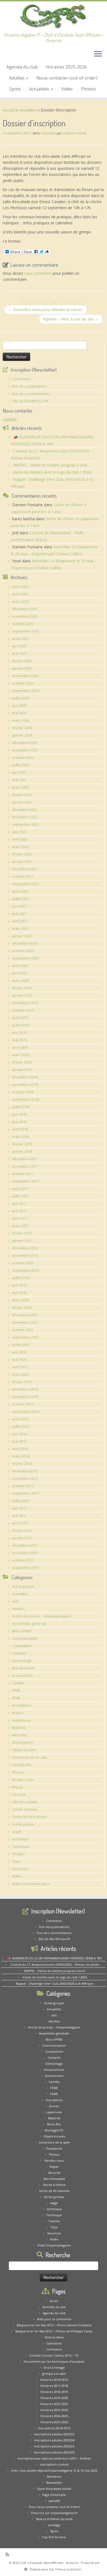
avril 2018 (20, 1129)
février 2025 (22, 661)
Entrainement (23, 1668)
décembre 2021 (25, 869)
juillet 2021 (21, 899)
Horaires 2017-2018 (54, 2386)
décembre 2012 (25, 1545)
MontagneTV (23, 1742)
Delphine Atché (74, 133)
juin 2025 (19, 646)
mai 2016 (19, 1293)
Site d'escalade (25, 1802)
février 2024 (22, 728)
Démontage (22, 1661)
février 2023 (22, 795)
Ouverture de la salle (30, 1757)
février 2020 (22, 988)
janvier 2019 (22, 1070)
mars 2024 (21, 720)
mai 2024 (19, 713)
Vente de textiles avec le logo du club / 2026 (52, 472)
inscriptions (22, 1705)
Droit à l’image (54, 2367)
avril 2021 (20, 921)
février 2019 (22, 1062)
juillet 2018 (21, 1107)
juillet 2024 (21, 698)
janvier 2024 (22, 735)
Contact (10, 419)
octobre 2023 (23, 758)
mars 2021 (21, 928)
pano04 (54, 2501)
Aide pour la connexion (54, 2319)
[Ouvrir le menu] (98, 55)
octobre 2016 (23, 1263)
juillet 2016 (21, 1278)
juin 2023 (19, 772)
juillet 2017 (21, 1196)
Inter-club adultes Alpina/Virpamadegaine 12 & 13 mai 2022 (54, 2470)
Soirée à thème (25, 1809)
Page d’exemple (54, 2495)
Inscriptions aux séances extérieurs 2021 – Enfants (54, 2458)
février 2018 (22, 1144)
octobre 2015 (23, 1330)
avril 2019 (20, 1047)
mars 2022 (21, 847)
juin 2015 (19, 1352)
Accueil (9, 110)
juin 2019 (19, 1033)
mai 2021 (19, 914)
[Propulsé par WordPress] (26, 2568)
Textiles (19, 1854)
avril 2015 (20, 1367)
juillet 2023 (21, 765)
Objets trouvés (24, 1750)
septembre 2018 (26, 1099)
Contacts (19, 1653)
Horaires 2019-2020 (54, 2398)
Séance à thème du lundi (54, 2519)
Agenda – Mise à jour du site (71, 319)
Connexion (21, 379)
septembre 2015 (26, 1337)
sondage (54, 2525)
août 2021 (20, 891)
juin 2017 (19, 1203)
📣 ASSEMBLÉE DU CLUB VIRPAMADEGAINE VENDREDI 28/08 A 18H (55, 1958)
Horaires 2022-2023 (54, 2404)
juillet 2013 (21, 1501)
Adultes (17, 78)
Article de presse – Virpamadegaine (42, 1616)
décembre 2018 (25, 1077)
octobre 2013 (23, 1486)
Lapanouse (22, 1720)
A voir (54, 2301)
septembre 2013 (26, 1493)
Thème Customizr (68, 2569)
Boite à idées (54, 2337)
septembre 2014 (26, 1412)
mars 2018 (21, 1137)
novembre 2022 (25, 817)
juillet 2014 (21, 1426)
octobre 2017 (23, 1174)
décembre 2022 (25, 810)
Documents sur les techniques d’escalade (54, 2361)
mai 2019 (19, 1040)
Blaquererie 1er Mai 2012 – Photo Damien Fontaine (54, 2325)
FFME (16, 1690)
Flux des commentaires (31, 394)
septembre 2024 (26, 691)
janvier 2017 (22, 1241)
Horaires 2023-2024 (54, 2410)
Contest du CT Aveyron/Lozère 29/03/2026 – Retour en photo (55, 1964)
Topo (16, 1861)
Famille (18, 1683)
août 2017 (20, 1189)
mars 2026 (21, 601)
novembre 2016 (25, 1256)
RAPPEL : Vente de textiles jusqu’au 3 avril (50, 465)
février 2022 (22, 854)
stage (17, 1832)
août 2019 (20, 1018)
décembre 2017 (25, 1159)
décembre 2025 (25, 609)
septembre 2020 (26, 958)
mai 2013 (19, 1516)
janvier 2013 (22, 1538)
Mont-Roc (20, 1735)
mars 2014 (21, 1456)
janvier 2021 (22, 936)
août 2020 (20, 966)
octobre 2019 (23, 1010)
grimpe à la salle (54, 2374)
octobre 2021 (23, 876)
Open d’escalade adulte (54, 2489)
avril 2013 (20, 1523)
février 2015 (22, 1382)
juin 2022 (19, 832)
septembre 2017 (26, 1181)
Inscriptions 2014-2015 (54, 2428)
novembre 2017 (25, 1166)
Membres (54, 2476)
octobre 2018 (23, 1092)
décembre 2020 (25, 943)
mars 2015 (21, 1374)
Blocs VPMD (22, 1631)
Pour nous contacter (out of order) (54, 2507)
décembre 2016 (25, 1248)
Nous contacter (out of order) (67, 78)
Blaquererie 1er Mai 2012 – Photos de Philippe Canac (54, 2331)
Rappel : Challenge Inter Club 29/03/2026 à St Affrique (55, 1983)
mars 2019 (21, 1055)
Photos (88, 89)
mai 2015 (19, 1360)
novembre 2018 (25, 1085)
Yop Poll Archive (54, 2537)
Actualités (40, 89)
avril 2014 (20, 1449)
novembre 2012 (25, 1553)
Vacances (20, 1869)
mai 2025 (19, 653)
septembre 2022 (26, 824)
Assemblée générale (29, 1624)
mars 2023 (21, 787)
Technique (21, 1847)
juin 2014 (19, 1434)
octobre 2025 (23, 624)
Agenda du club (22, 67)
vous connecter (38, 273)
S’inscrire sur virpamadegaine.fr (54, 2513)
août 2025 (20, 639)
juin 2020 (19, 973)
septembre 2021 (26, 884)
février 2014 (22, 1464)
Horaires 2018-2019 (54, 2392)
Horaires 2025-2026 (66, 67)
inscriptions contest (54, 2464)
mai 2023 (19, 780)
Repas (17, 1787)
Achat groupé (23, 1586)
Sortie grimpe (23, 1824)
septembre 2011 (26, 1568)
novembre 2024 (25, 676)
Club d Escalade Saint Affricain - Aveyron (49, 2563)
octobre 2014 (23, 1404)
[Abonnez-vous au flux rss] (9, 2554)
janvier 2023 (22, 802)
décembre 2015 (25, 1315)
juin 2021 (19, 906)
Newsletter (54, 2483)
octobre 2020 (23, 951)
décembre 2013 (25, 1471)
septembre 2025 (26, 631)
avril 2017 (20, 1218)
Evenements (22, 1676)
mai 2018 (19, 1122)
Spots (15, 89)
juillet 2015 (21, 1345)
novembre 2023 (25, 750)
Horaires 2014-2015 (54, 2380)
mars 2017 (21, 1226)
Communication (25, 1638)
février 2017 (22, 1233)
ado (15, 1601)
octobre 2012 (23, 1560)
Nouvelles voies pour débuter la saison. (46, 310)
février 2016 (22, 1308)
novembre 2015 (25, 1322)
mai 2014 (19, 1441)
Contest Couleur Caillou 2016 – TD (54, 2355)
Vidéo (67, 89)
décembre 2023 (25, 743)
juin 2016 (19, 1285)
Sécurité (19, 1795)
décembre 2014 (25, 1389)
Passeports (22, 1765)
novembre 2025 (25, 616)
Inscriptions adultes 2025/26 (54, 2452)
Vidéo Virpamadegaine (31, 1884)
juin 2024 (19, 706)
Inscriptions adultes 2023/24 (54, 2440)
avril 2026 (20, 594)
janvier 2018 (22, 1151)
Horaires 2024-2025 (54, 2416)
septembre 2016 (26, 1270)
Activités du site (54, 2307)
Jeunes (18, 1713)
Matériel (19, 1728)
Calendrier (54, 2343)
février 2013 (22, 1531)
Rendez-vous (23, 1780)
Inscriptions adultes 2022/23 (54, 2434)
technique (20, 1839)
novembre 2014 (25, 1397)
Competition (22, 1646)
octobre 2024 (23, 683)
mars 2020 (21, 981)
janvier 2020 (22, 995)
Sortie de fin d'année (30, 1817)
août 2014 (20, 1419)
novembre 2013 (25, 1478)
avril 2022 (20, 839)
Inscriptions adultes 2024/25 (54, 2446)
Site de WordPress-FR (30, 401)
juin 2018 (19, 1114)
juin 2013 (19, 1508)
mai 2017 (19, 1211)
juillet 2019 (21, 1025)
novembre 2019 (25, 1003)
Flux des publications (29, 386)
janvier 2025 (22, 668)
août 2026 (20, 587)
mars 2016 (21, 1300)
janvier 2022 (22, 862)
